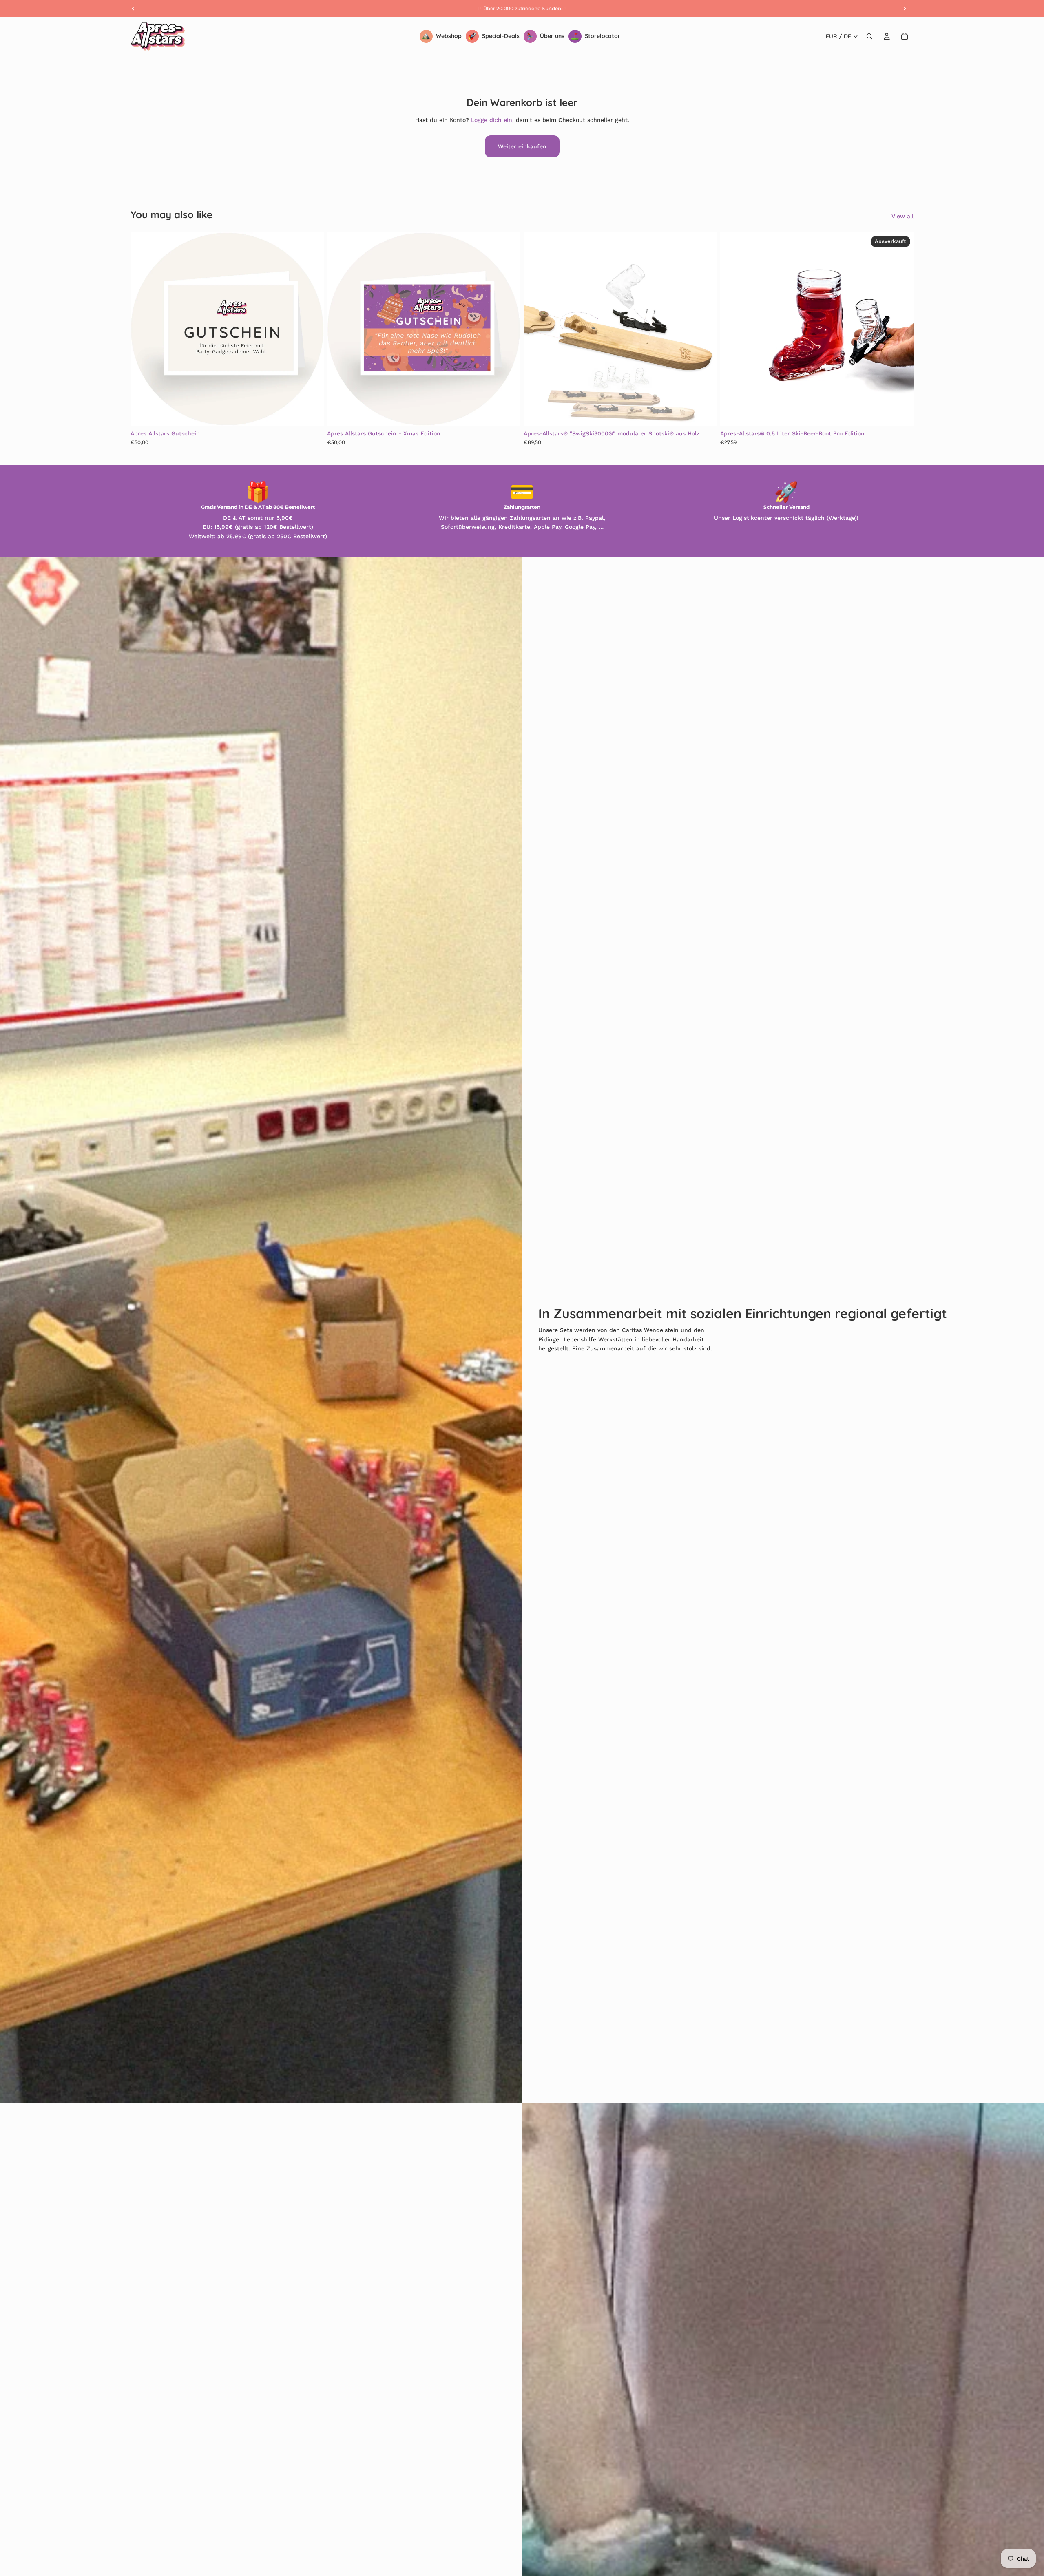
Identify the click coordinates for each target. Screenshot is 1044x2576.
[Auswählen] (311, 413)
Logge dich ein (492, 120)
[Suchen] (869, 36)
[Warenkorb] (905, 36)
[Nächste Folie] (312, 329)
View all (902, 216)
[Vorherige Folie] (143, 329)
